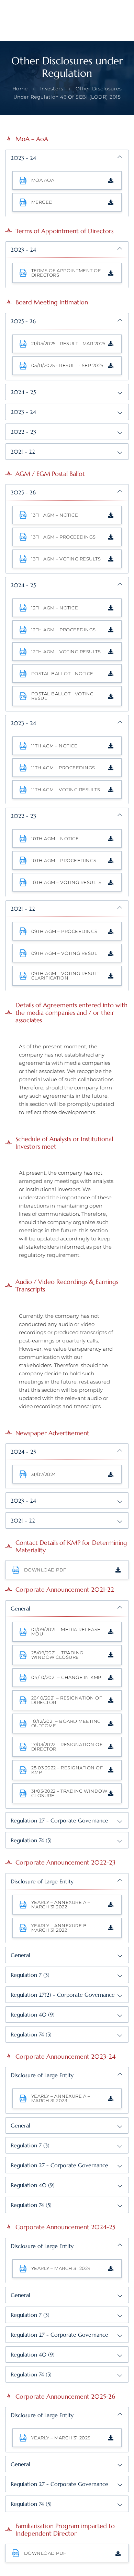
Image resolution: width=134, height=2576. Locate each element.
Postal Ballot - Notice (62, 673)
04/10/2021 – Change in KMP (66, 1677)
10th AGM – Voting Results (66, 882)
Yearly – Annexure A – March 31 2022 (61, 1904)
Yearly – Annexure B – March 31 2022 (61, 1928)
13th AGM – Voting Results (66, 559)
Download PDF (45, 1570)
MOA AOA (43, 180)
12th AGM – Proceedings (64, 630)
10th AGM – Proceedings (64, 860)
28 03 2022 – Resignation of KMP (67, 1770)
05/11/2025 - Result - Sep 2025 (67, 365)
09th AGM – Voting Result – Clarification (67, 976)
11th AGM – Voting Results (66, 790)
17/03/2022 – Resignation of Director (67, 1747)
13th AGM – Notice (55, 515)
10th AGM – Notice (55, 838)
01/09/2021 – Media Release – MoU (68, 1632)
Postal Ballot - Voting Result (63, 696)
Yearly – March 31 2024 (61, 2268)
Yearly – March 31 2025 (61, 2438)
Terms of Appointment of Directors (66, 273)
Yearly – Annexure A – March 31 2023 (61, 2098)
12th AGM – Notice (55, 608)
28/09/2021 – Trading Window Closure (57, 1655)
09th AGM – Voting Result (65, 953)
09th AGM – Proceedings (64, 931)
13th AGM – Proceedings (64, 537)
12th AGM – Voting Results (66, 652)
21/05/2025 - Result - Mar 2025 (68, 343)
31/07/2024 (44, 1474)
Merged (42, 202)
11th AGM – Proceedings (63, 768)
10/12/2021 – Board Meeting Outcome (66, 1723)
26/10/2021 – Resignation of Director (67, 1700)
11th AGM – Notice (54, 746)
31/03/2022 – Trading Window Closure (69, 1793)
